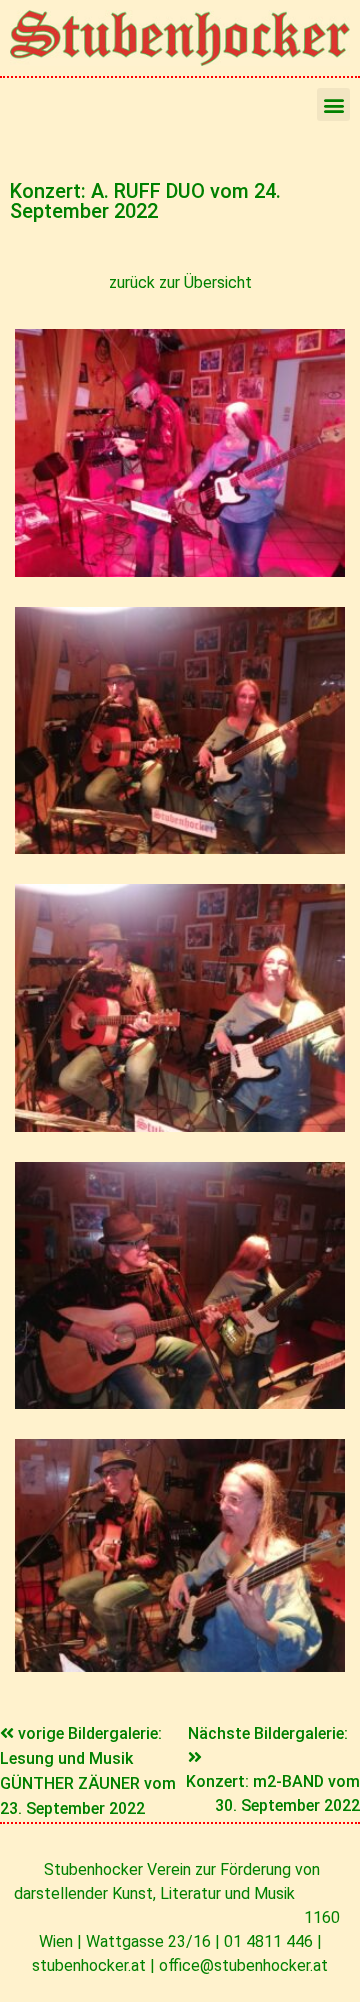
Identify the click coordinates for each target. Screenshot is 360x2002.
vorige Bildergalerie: (90, 1733)
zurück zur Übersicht (180, 282)
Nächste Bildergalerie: (268, 1733)
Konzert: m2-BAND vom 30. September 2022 (273, 1793)
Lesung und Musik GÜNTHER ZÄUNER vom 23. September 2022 (88, 1783)
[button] (333, 104)
